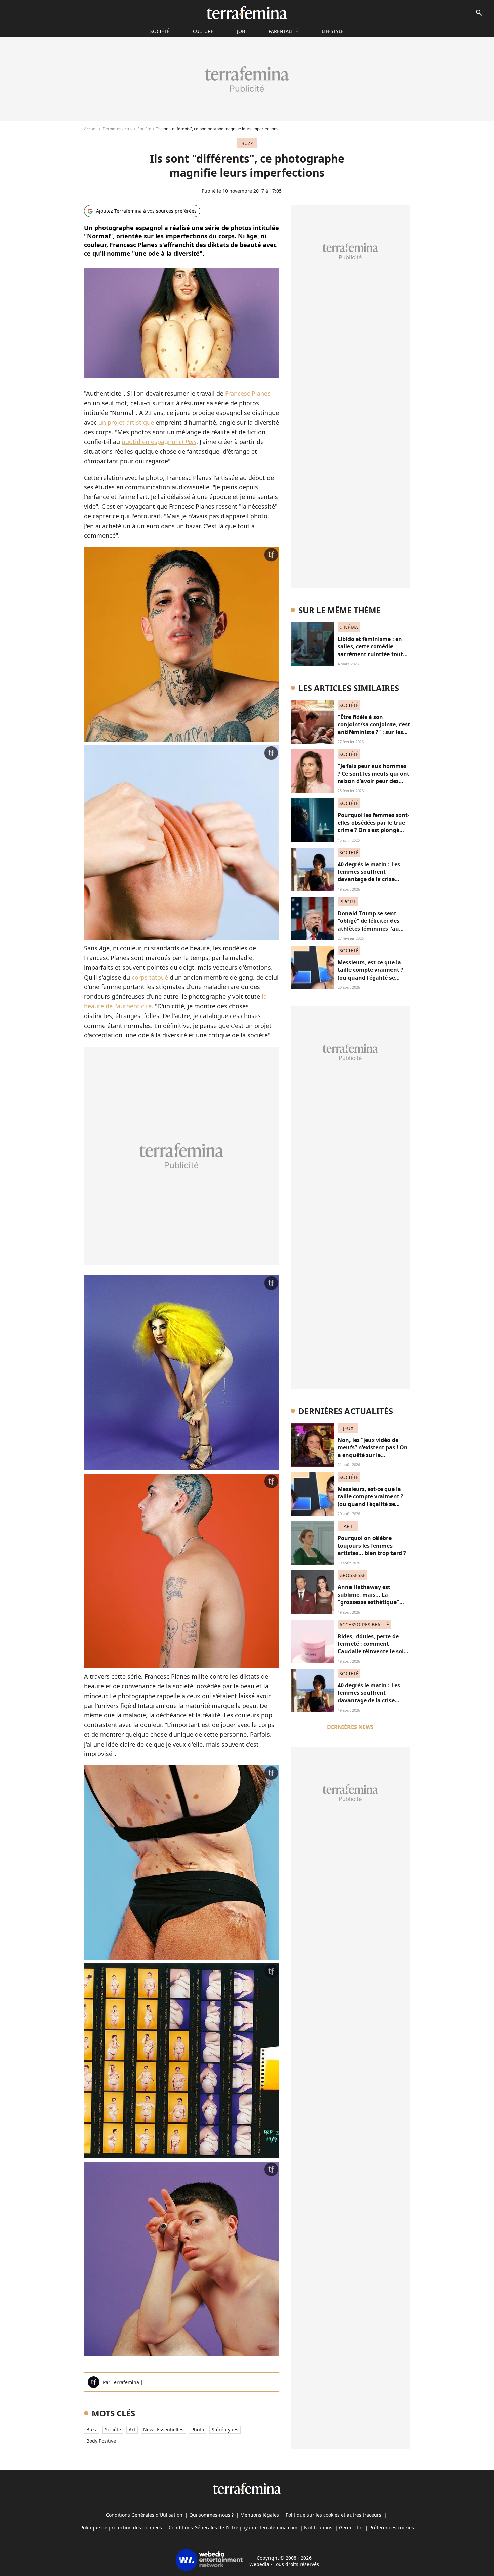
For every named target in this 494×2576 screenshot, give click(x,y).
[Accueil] (247, 13)
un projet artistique (126, 422)
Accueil (91, 129)
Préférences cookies (392, 2527)
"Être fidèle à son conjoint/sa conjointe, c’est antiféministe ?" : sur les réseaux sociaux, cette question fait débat (374, 732)
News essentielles (163, 2429)
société (160, 31)
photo (198, 2429)
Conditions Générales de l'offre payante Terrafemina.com (233, 2527)
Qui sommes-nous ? (211, 2515)
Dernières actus (117, 129)
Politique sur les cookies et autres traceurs (334, 2515)
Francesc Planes (248, 393)
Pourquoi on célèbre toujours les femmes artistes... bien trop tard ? (372, 1546)
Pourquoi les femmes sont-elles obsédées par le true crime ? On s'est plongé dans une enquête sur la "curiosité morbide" (374, 830)
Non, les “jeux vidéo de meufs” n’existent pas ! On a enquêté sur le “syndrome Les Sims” (373, 1451)
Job (241, 31)
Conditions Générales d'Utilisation (144, 2515)
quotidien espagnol (159, 442)
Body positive (101, 2441)
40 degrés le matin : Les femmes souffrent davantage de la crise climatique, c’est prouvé (369, 876)
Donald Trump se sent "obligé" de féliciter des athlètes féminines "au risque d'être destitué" (368, 925)
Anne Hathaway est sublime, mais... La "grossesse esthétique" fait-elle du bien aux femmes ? (368, 1602)
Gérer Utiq (351, 2527)
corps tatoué (150, 977)
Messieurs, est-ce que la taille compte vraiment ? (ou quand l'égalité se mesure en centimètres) (370, 974)
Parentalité (283, 31)
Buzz (92, 2429)
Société (144, 129)
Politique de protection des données (121, 2527)
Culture (203, 31)
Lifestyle (333, 31)
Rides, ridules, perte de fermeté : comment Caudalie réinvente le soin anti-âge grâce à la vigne (373, 1648)
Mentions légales (260, 2515)
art (132, 2429)
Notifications (318, 2527)
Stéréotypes (225, 2429)
